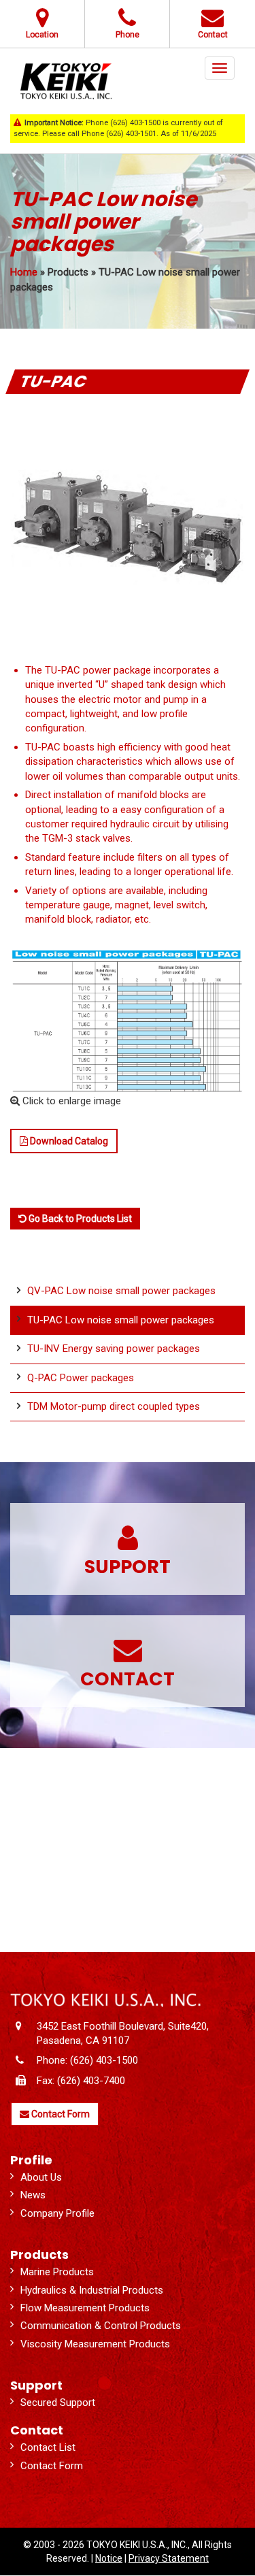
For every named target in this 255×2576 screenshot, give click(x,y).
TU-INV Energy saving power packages (114, 1349)
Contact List (48, 2447)
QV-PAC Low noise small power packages (121, 1291)
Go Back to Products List (79, 1219)
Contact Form (60, 2114)
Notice (109, 2558)
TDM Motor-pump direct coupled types (114, 1406)
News (33, 2195)
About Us (41, 2177)
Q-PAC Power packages (81, 1378)
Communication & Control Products (101, 2326)
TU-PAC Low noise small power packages (121, 1320)
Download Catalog (68, 1141)
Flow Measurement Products (85, 2308)
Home (24, 272)
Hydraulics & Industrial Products (92, 2290)
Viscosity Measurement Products (95, 2344)
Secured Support (58, 2402)
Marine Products (57, 2272)
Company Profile (57, 2213)
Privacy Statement (169, 2558)
